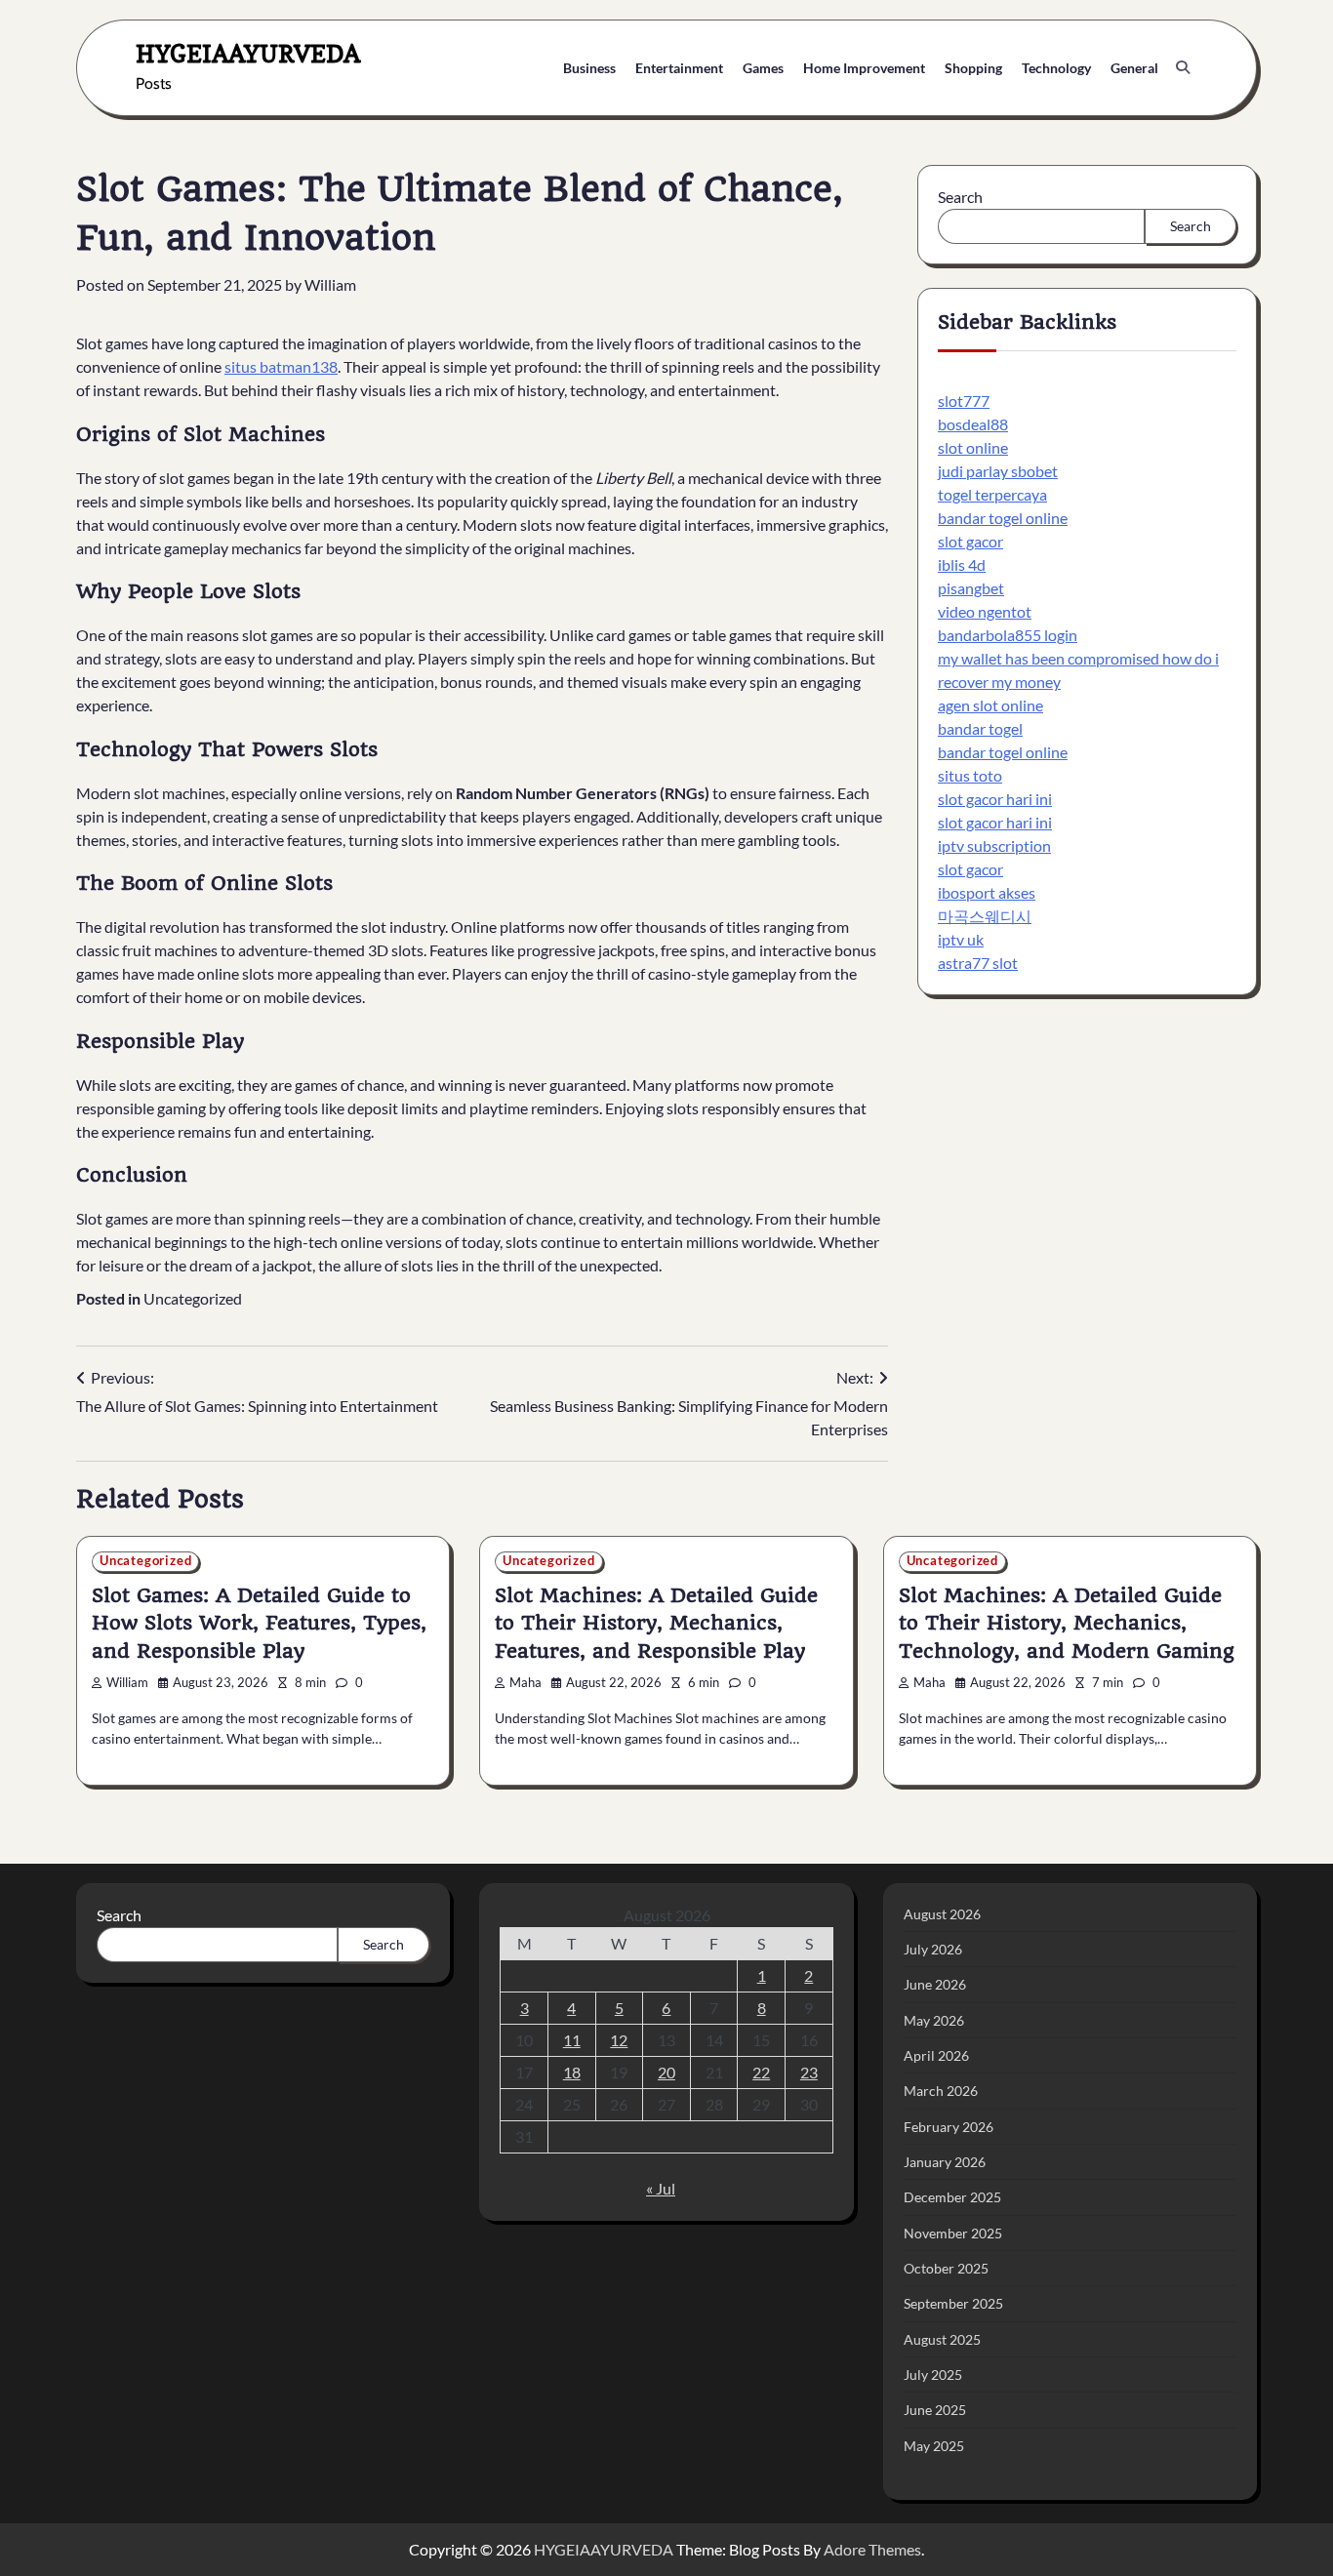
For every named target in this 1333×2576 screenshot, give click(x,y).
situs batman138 (281, 366)
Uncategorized (193, 1298)
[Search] (1183, 67)
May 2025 (934, 2446)
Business (589, 68)
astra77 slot (978, 964)
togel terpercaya (992, 495)
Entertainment (679, 68)
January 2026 (945, 2162)
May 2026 (934, 2020)
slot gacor (970, 542)
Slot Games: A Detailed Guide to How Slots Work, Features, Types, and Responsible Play (259, 1623)
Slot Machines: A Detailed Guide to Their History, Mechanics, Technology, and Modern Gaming (1067, 1623)
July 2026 (933, 1949)
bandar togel (980, 729)
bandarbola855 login (1008, 636)
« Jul (661, 2188)
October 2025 (946, 2268)
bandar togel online (1003, 519)
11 (572, 2040)
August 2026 (942, 1914)
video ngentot (985, 612)
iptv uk (961, 940)
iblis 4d (962, 565)
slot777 (964, 402)
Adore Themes (872, 2549)
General (1134, 68)
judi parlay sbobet (998, 472)
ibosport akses (987, 893)
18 (572, 2072)
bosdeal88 (973, 425)
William (330, 284)
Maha (525, 1683)
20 (666, 2072)
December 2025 (952, 2197)
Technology (1056, 68)
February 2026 (949, 2127)
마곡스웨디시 (985, 917)
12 (619, 2040)
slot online (973, 448)
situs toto (970, 776)
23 (809, 2072)
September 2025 (953, 2303)
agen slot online (990, 706)
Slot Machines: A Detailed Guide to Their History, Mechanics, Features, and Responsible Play (656, 1623)
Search (960, 197)
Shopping (973, 68)
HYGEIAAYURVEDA (248, 53)
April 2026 (936, 2055)
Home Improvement (864, 68)
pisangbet (971, 589)
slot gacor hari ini (995, 800)
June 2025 (935, 2410)
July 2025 (933, 2375)
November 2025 (953, 2233)
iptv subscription (994, 846)
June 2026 (935, 1984)
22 (761, 2072)
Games (763, 68)
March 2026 (941, 2091)
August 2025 (942, 2339)
